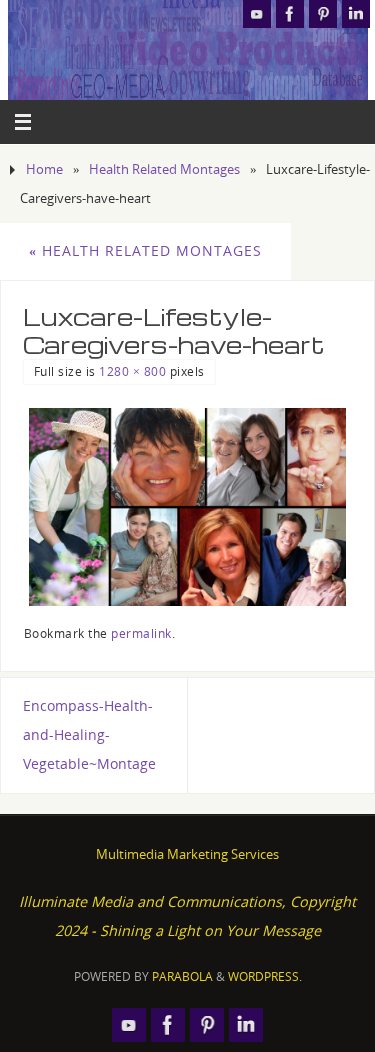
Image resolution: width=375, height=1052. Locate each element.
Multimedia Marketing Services (187, 854)
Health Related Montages (164, 169)
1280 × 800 (132, 371)
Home (44, 169)
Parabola (182, 976)
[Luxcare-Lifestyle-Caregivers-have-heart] (188, 507)
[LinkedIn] (356, 14)
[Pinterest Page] (323, 14)
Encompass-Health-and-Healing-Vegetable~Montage (89, 734)
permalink (141, 633)
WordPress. (265, 976)
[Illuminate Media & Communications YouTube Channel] (257, 14)
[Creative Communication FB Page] (290, 14)
